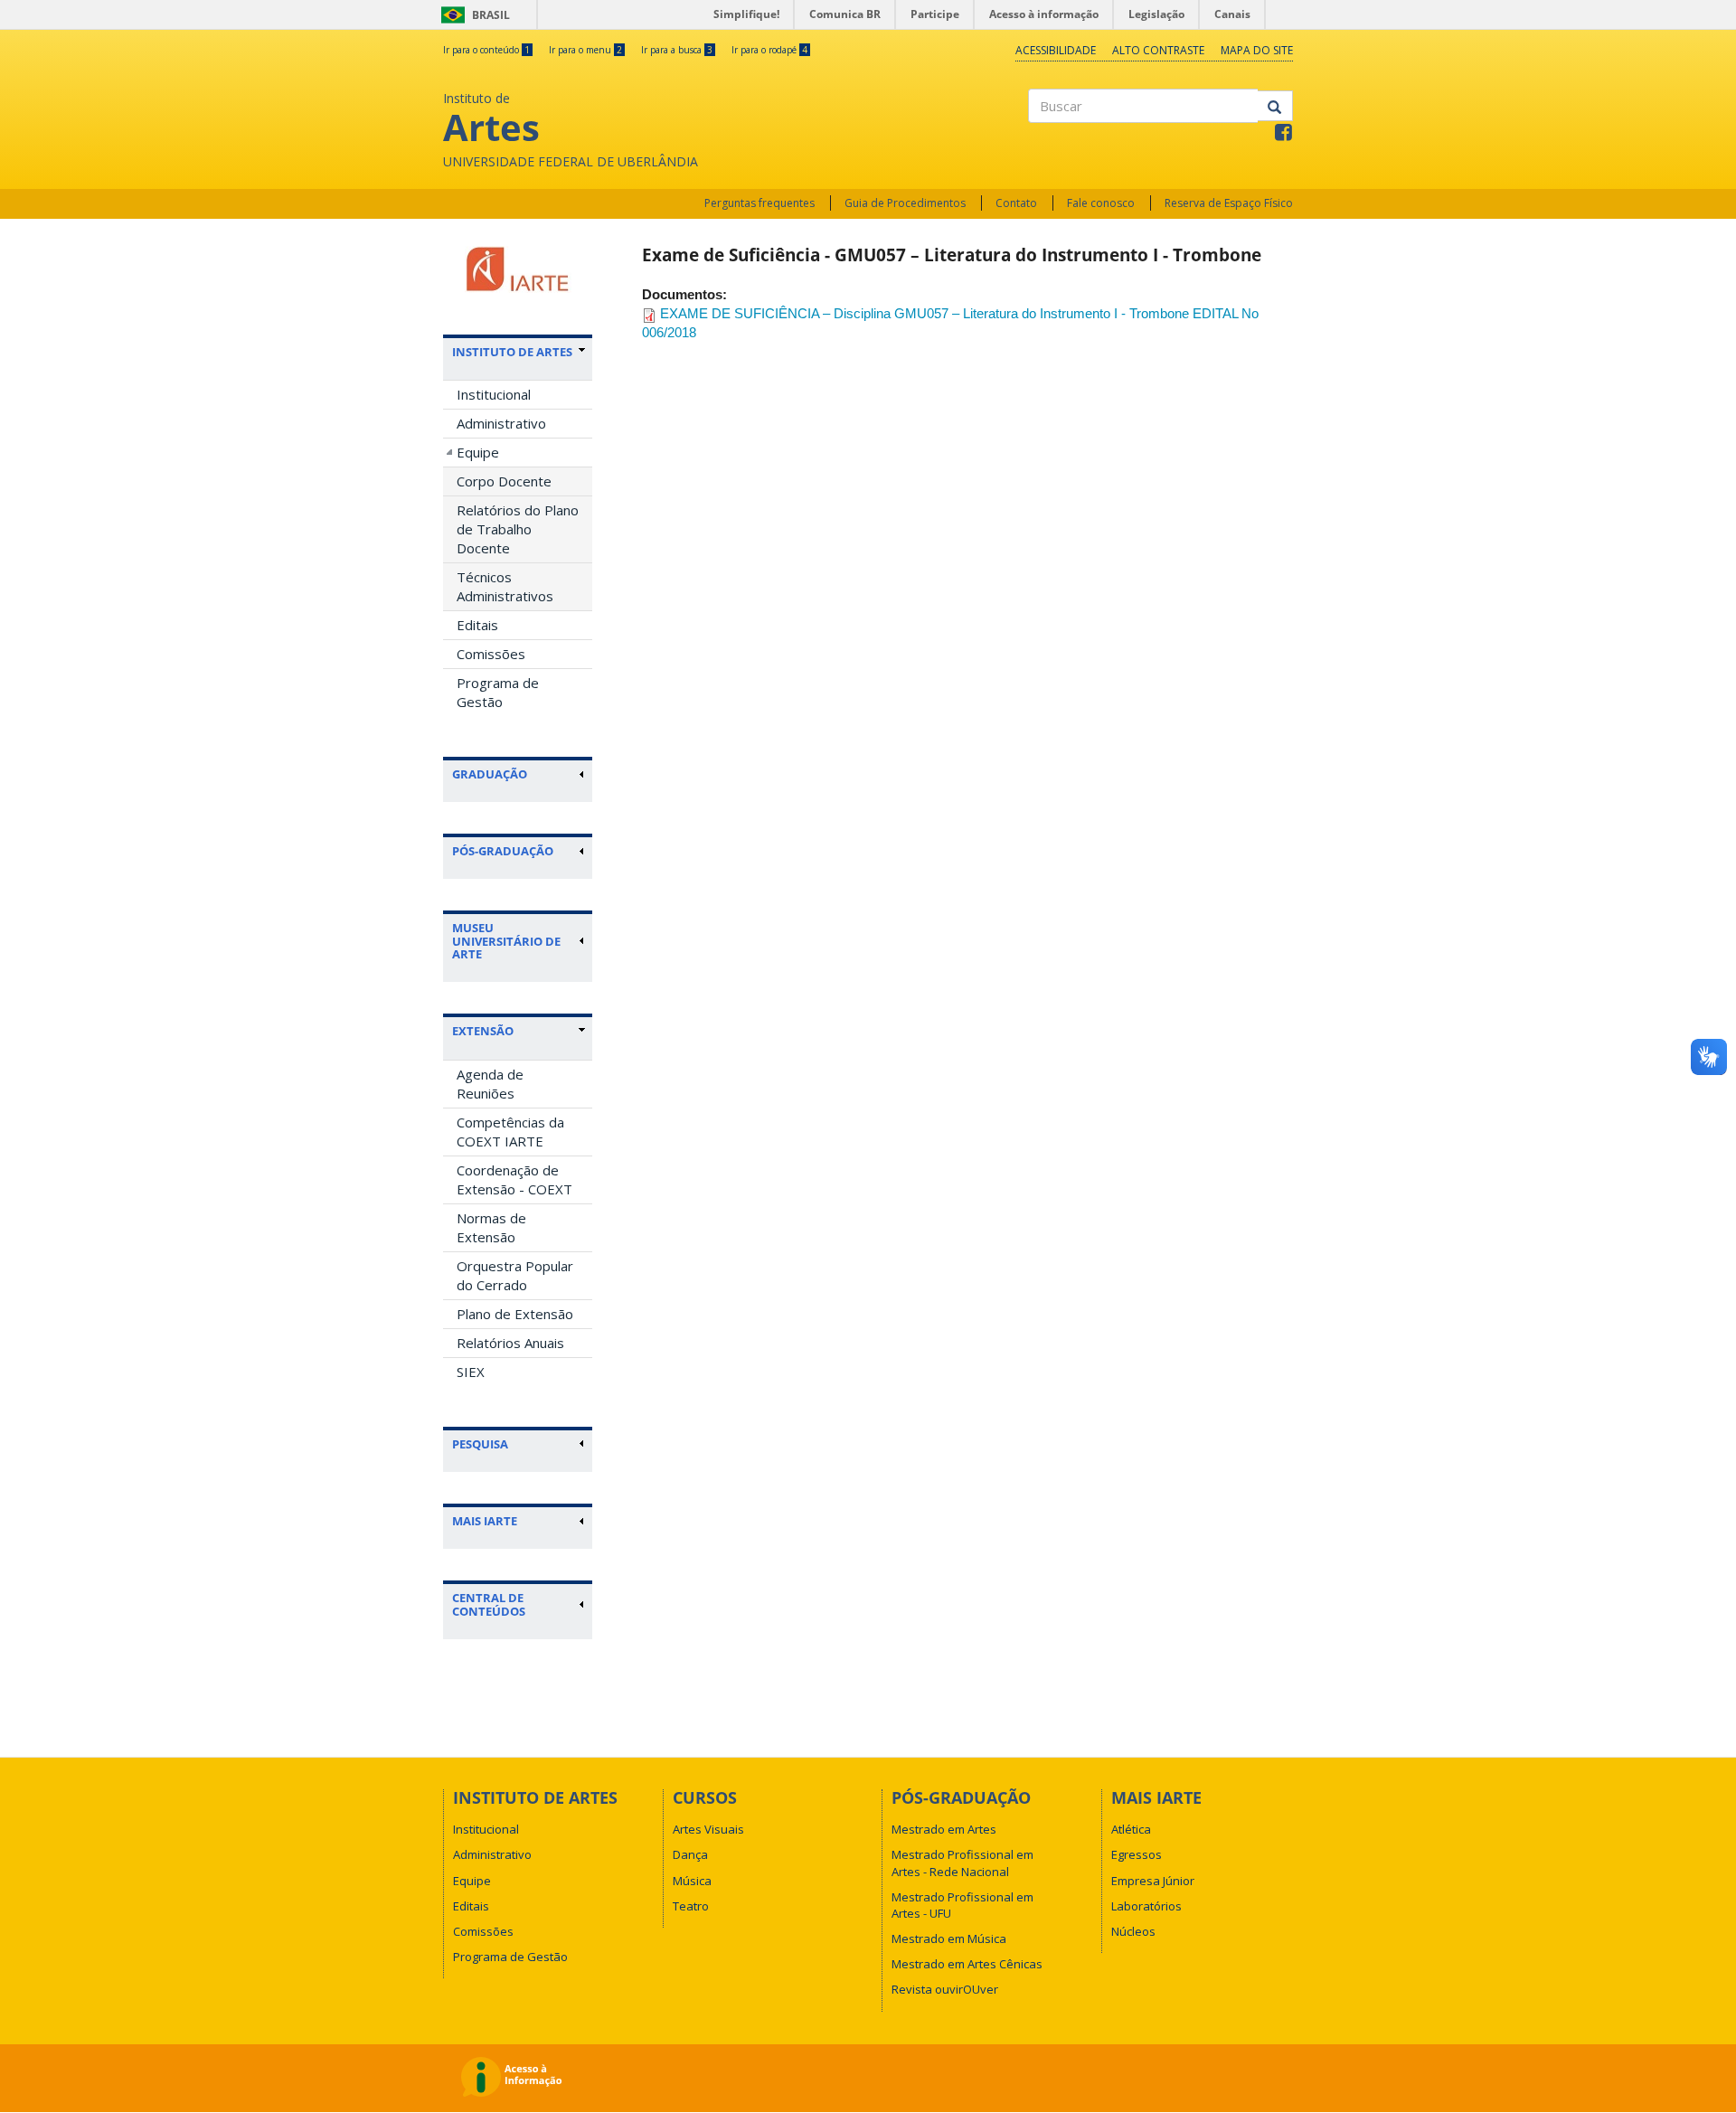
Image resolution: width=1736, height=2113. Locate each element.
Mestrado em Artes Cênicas (967, 1964)
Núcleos (1133, 1931)
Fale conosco (1101, 203)
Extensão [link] (483, 1031)
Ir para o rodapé (769, 50)
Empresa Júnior (1153, 1881)
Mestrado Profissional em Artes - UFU (962, 1905)
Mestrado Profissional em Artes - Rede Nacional (962, 1863)
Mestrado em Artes (944, 1829)
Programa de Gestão (498, 692)
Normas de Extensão (491, 1227)
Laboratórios (1146, 1906)
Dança (690, 1854)
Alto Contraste (1158, 50)
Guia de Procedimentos (905, 203)
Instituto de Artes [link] (512, 352)
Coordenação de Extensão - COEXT (514, 1179)
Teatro (691, 1906)
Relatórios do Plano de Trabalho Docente (518, 529)
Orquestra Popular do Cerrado (515, 1275)
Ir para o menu (585, 50)
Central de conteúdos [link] (489, 1604)
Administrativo (501, 423)
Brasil (472, 15)
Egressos (1137, 1854)
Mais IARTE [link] (485, 1521)
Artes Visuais (708, 1829)
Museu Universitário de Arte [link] (506, 941)
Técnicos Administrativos (505, 586)
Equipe (478, 452)
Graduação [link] (490, 774)
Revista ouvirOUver (945, 1989)
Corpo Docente (504, 481)
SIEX (471, 1372)
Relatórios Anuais (510, 1343)
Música (692, 1881)
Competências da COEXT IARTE (510, 1132)
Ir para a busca (677, 50)
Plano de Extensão (515, 1314)
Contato (1016, 203)
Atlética (1131, 1829)
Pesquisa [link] (480, 1444)
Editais (477, 625)
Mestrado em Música (949, 1938)
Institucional (494, 394)
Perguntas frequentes (759, 203)
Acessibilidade (1056, 50)
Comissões (491, 654)
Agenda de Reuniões (490, 1084)
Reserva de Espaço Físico (1229, 203)
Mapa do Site (1257, 50)
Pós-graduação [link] (503, 851)
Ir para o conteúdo (486, 50)
